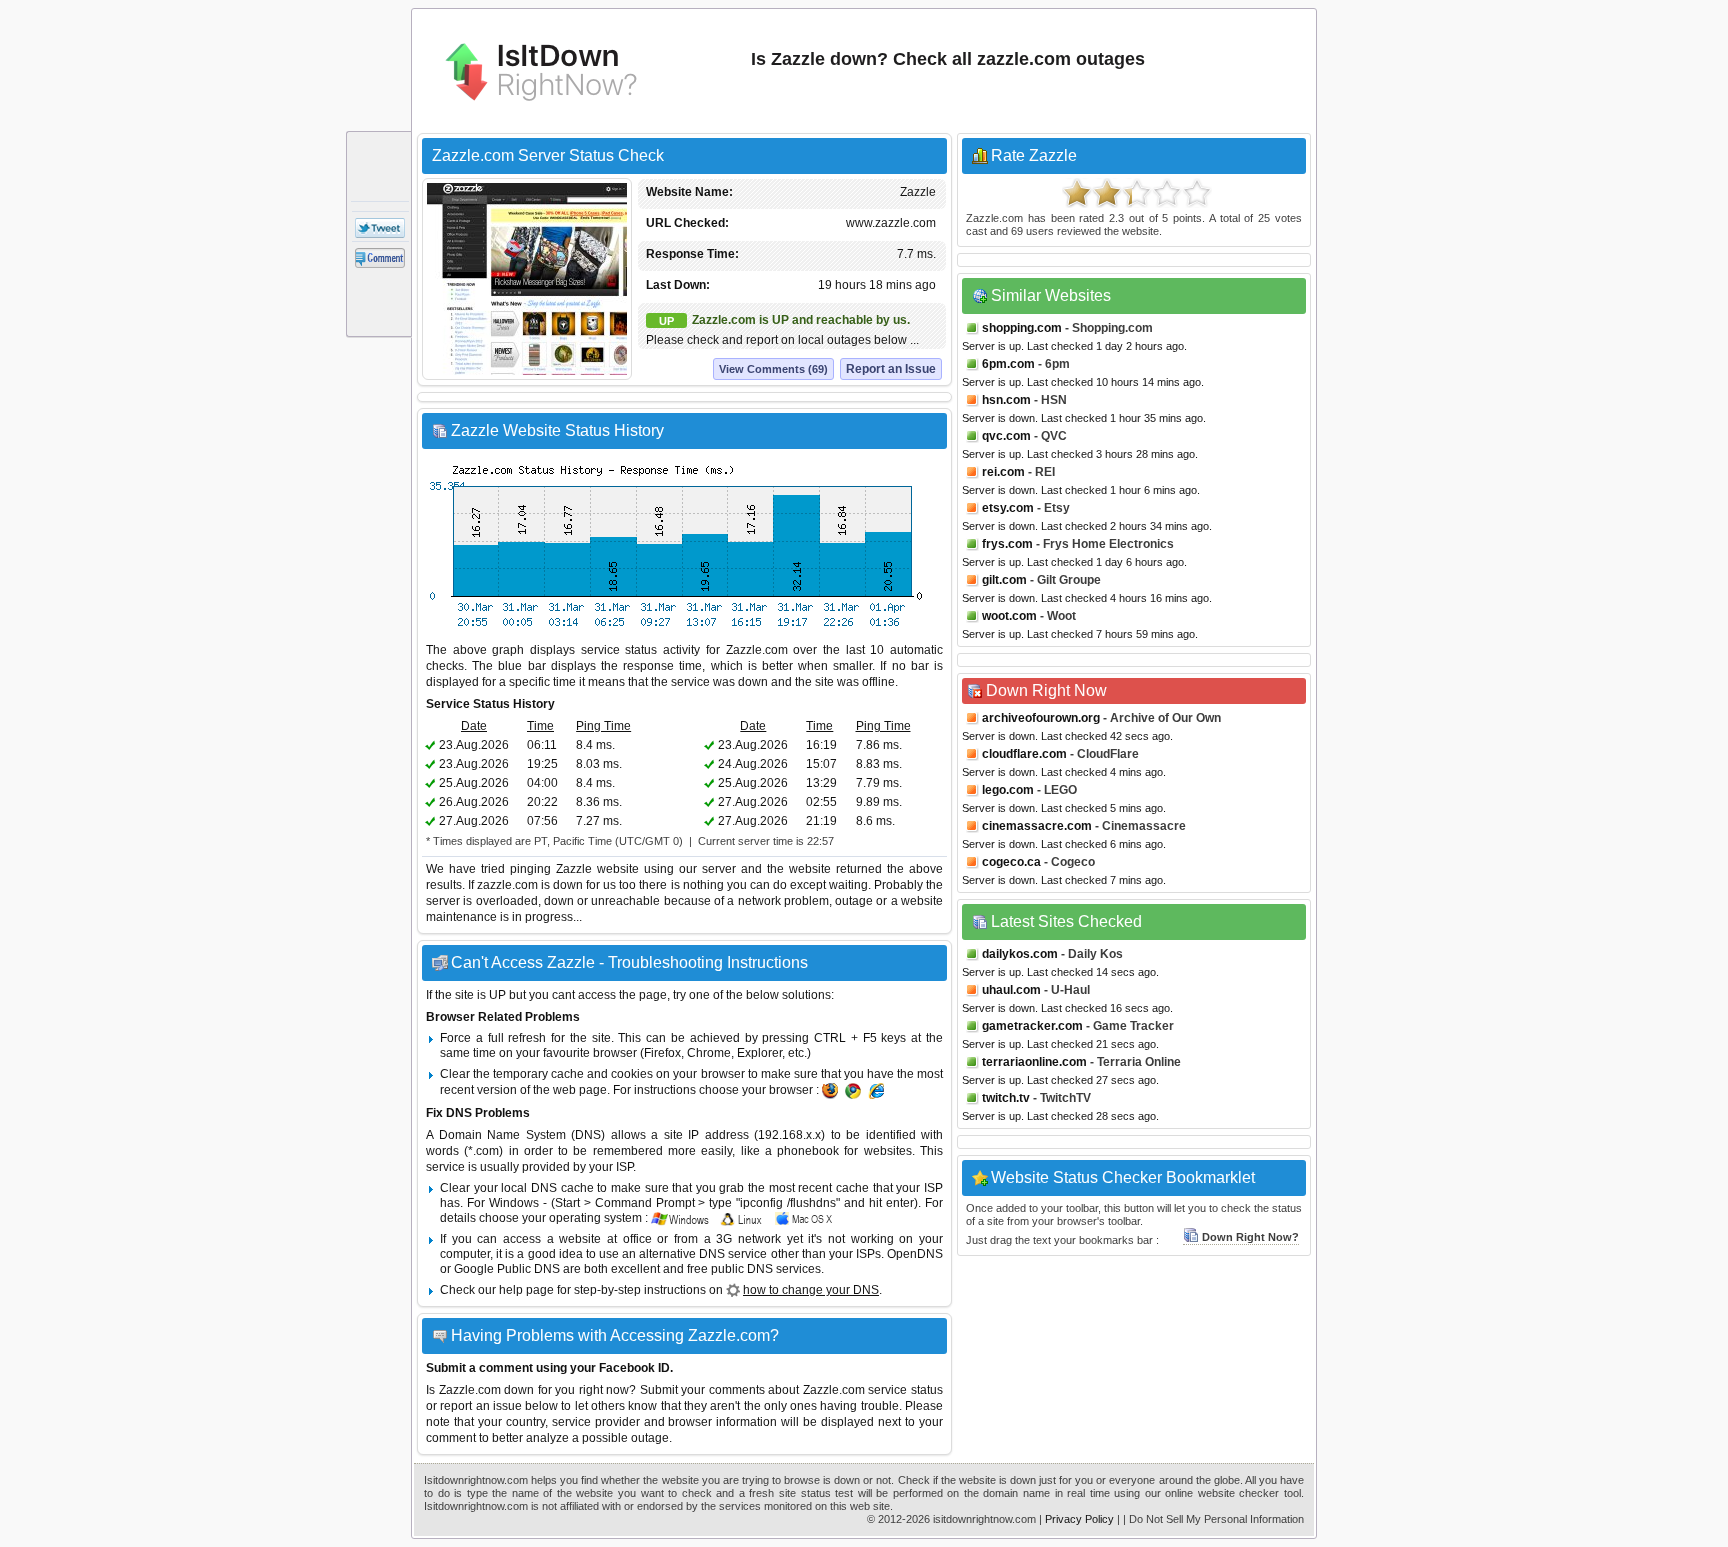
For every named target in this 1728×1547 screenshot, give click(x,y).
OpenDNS (915, 1254)
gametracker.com (1032, 1026)
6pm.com (1008, 364)
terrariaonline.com (1034, 1062)
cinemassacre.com (1037, 826)
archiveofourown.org (1041, 718)
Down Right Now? (1250, 1237)
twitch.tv (1006, 1098)
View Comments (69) (773, 369)
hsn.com (1006, 400)
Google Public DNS (507, 1269)
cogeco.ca (1011, 862)
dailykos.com (1020, 954)
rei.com (1003, 472)
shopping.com (1022, 328)
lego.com (1008, 790)
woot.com (1009, 616)
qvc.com (1006, 436)
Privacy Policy (1079, 1519)
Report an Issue (891, 369)
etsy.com (1008, 508)
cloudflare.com (1024, 754)
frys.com (1007, 544)
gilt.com (1004, 580)
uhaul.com (1011, 990)
